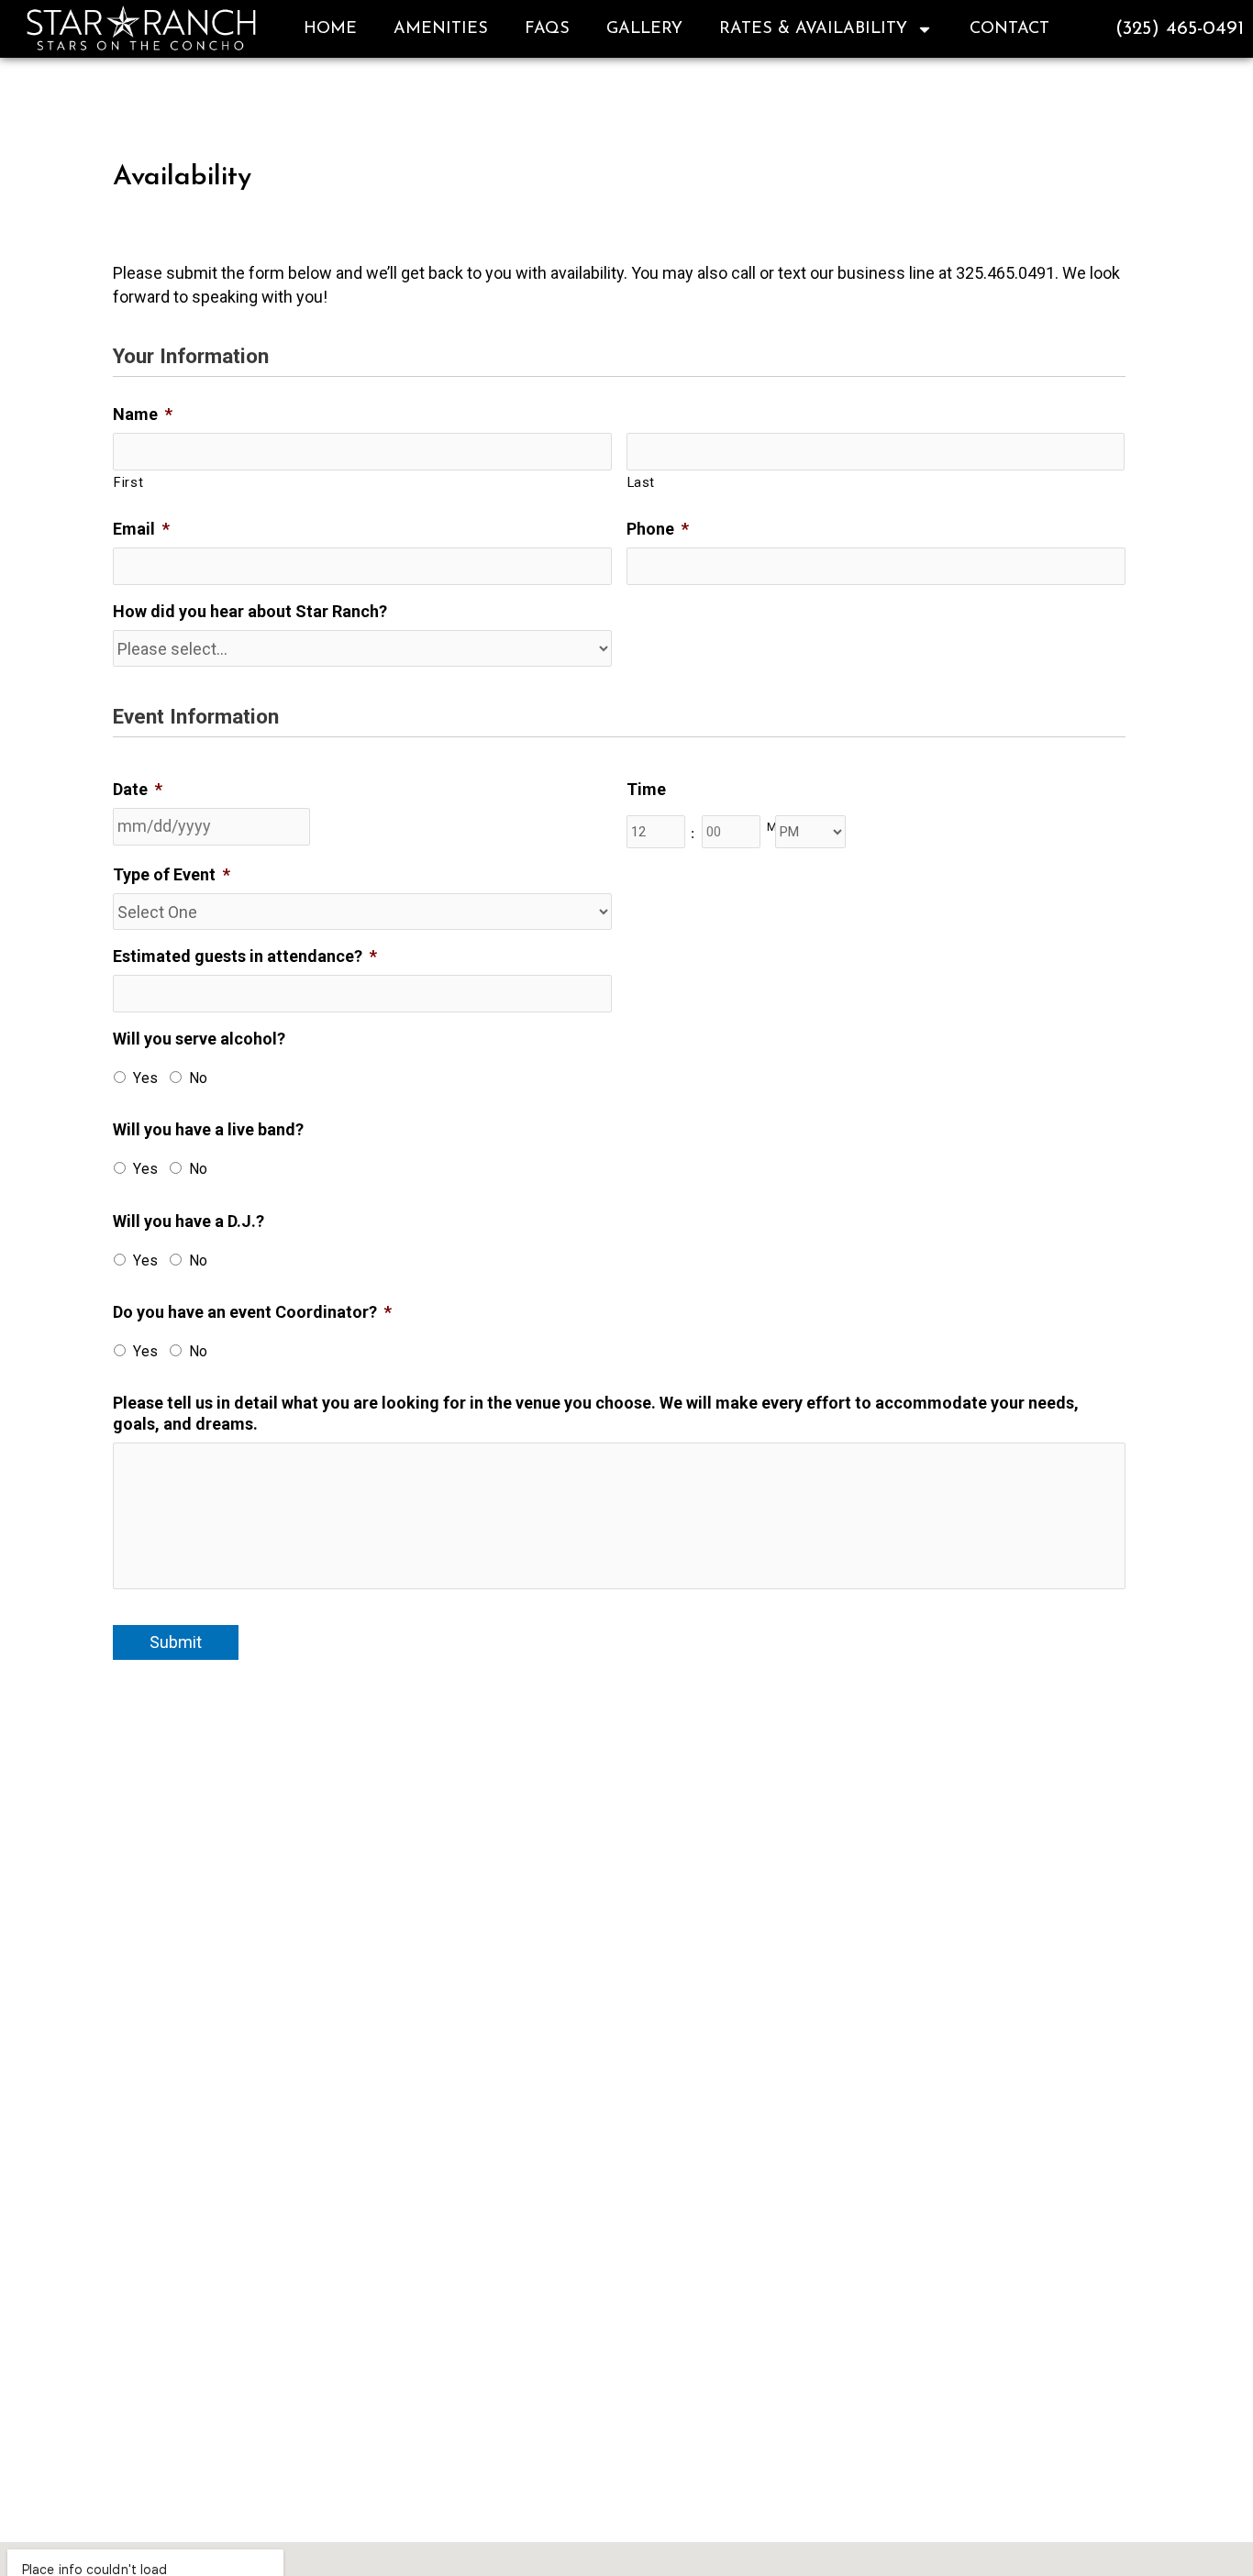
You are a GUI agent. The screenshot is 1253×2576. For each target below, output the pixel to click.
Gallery (644, 29)
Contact (1009, 29)
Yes (145, 1078)
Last (642, 482)
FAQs (547, 29)
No (198, 1078)
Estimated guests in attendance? (245, 956)
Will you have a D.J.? (189, 1221)
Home (330, 29)
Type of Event (172, 874)
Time (646, 789)
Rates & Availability (813, 29)
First (128, 482)
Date (138, 789)
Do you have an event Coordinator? (252, 1312)
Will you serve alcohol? (199, 1039)
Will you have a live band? (208, 1129)
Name (143, 414)
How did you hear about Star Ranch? (250, 611)
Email (141, 529)
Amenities (441, 29)
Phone (658, 529)
